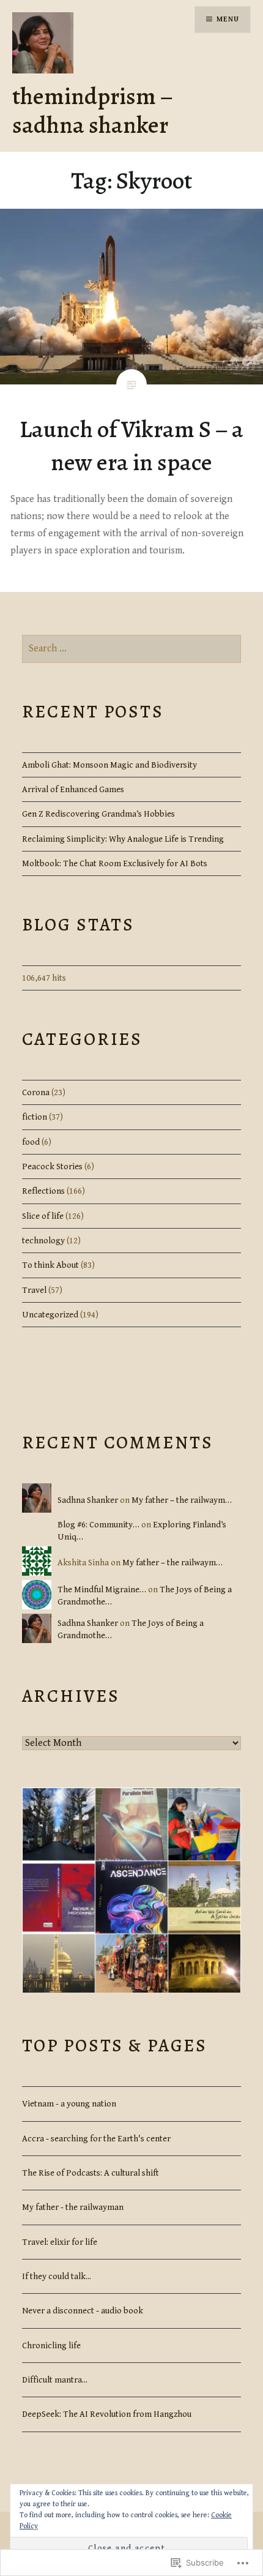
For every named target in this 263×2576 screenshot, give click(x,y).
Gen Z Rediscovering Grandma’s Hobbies (98, 814)
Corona (36, 1092)
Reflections (43, 1191)
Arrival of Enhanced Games (73, 789)
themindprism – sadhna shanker (92, 110)
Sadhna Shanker (88, 1500)
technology (43, 1241)
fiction (35, 1117)
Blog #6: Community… (98, 1525)
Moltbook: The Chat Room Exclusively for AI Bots (115, 863)
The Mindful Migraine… (102, 1589)
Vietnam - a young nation (69, 2104)
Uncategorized (50, 1315)
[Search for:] (132, 649)
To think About (50, 1265)
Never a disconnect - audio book (83, 2311)
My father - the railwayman (73, 2207)
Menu (228, 19)
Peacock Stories (52, 1166)
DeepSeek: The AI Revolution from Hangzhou (107, 2414)
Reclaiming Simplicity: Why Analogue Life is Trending (123, 839)
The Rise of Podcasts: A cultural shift (91, 2173)
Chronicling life (51, 2346)
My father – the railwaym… (182, 1500)
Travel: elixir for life (60, 2242)
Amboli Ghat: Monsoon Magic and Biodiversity (109, 765)
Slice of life (43, 1216)
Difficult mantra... (55, 2380)
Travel (34, 1290)
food (31, 1142)
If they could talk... (57, 2276)
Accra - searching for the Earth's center (96, 2139)
